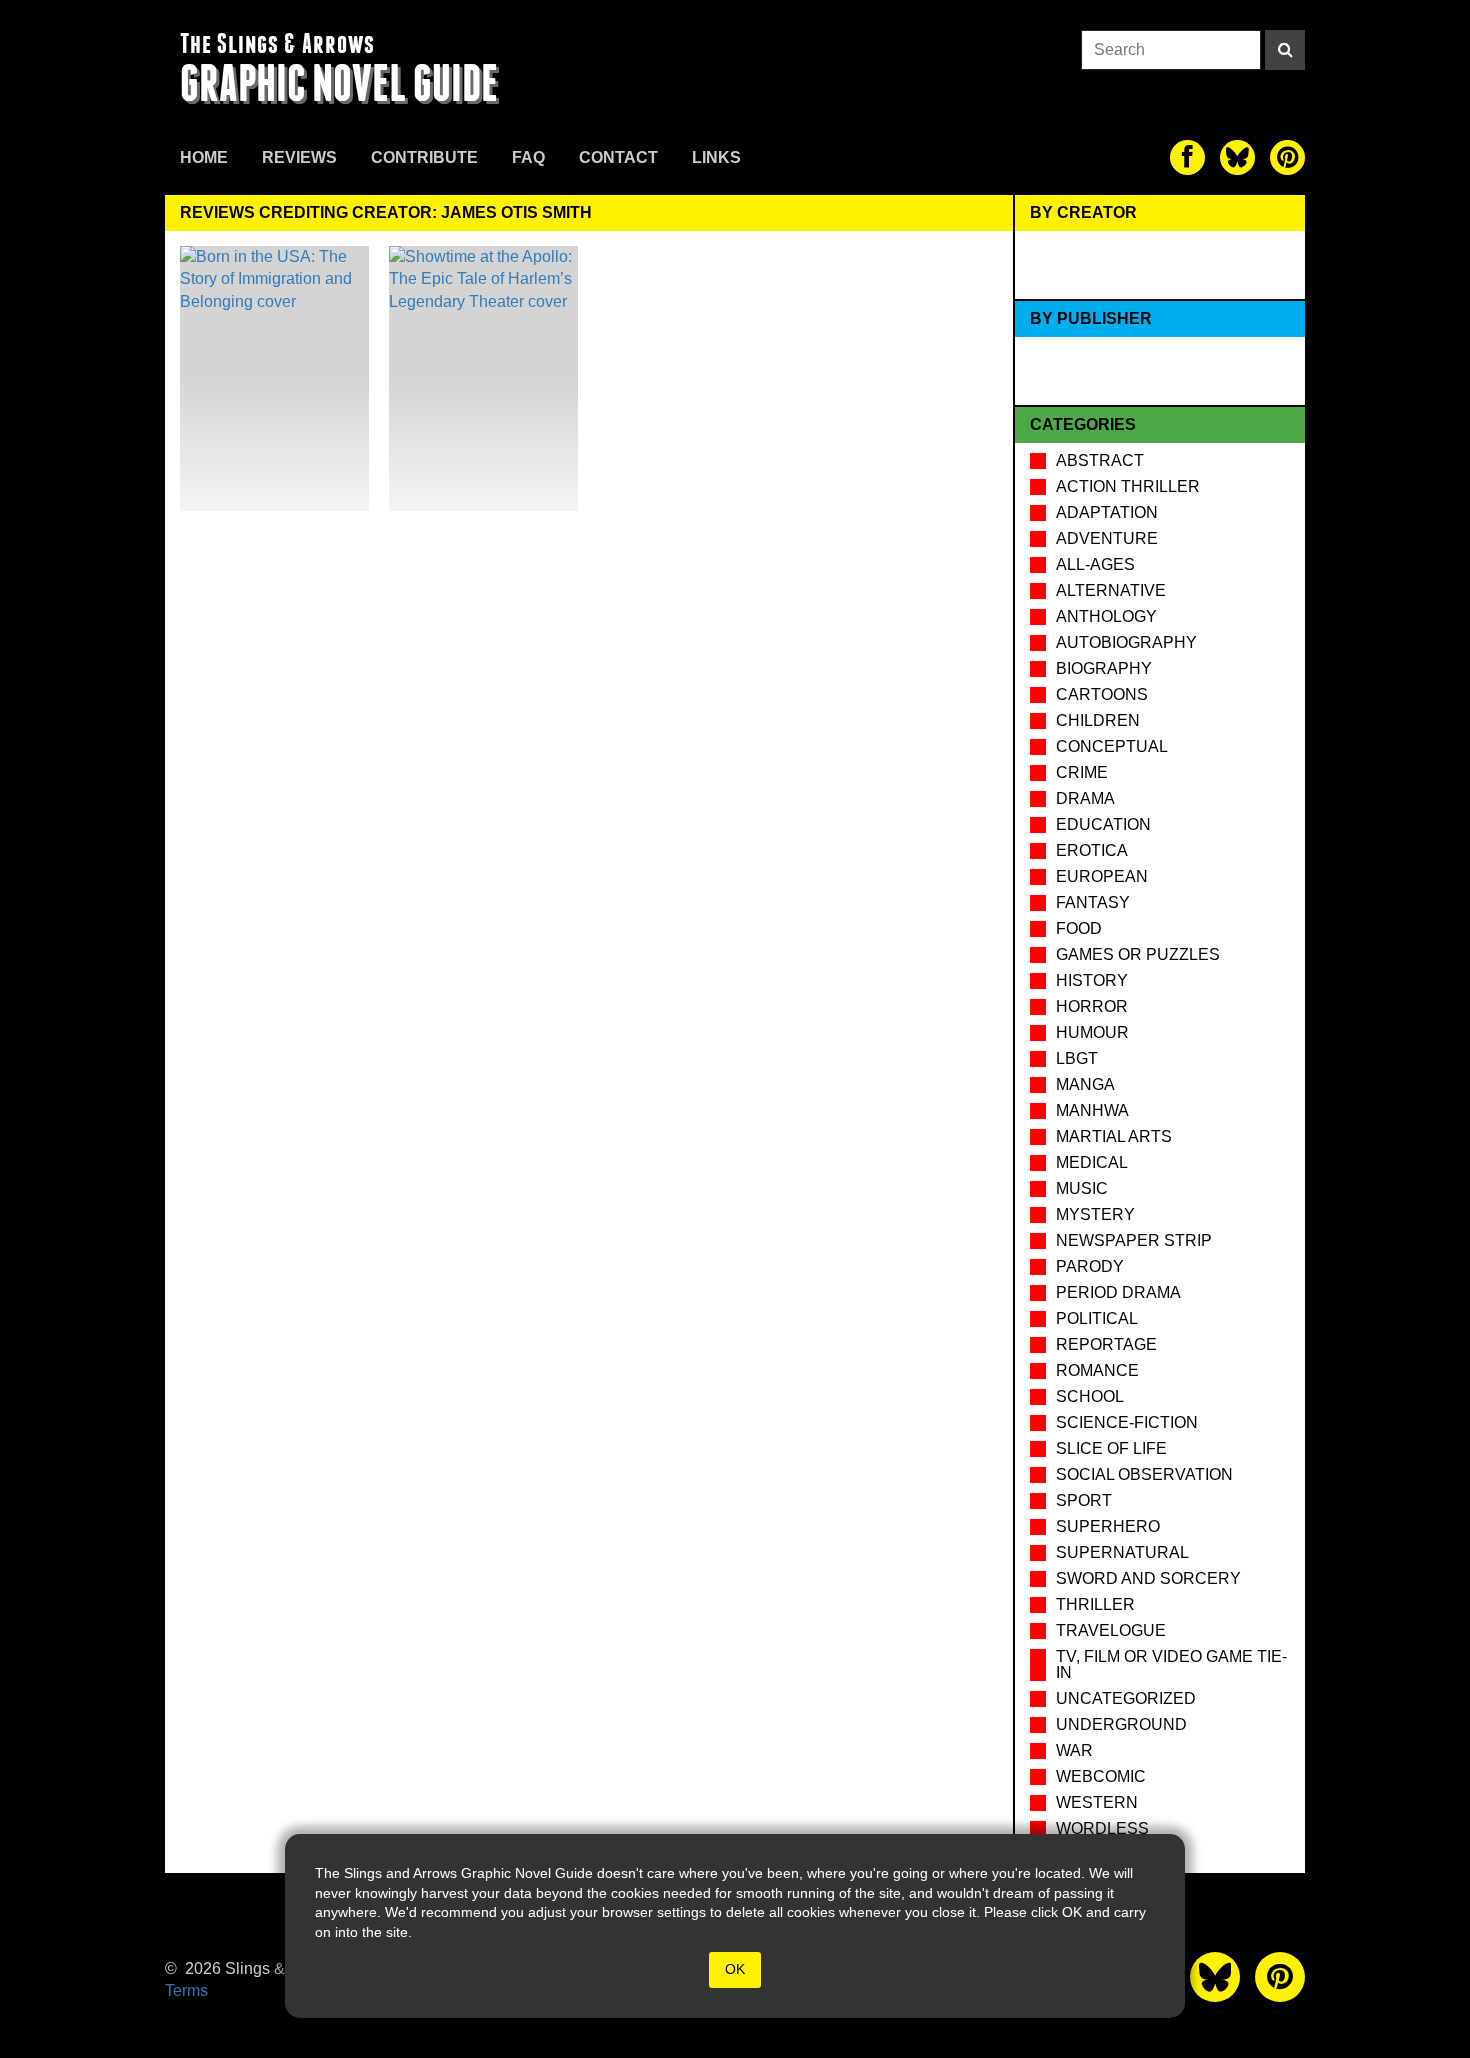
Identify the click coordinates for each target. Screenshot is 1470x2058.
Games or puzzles (1138, 954)
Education (1103, 824)
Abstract (1100, 460)
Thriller (1095, 1604)
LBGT (1077, 1058)
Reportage (1106, 1344)
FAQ (528, 157)
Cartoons (1102, 694)
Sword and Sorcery (1148, 1578)
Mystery (1095, 1214)
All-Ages (1095, 564)
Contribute (424, 157)
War (1074, 1750)
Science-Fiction (1127, 1422)
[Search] (1285, 50)
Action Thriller (1128, 486)
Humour (1092, 1032)
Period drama (1118, 1292)
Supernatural (1122, 1552)
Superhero (1108, 1526)
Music (1082, 1188)
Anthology (1106, 616)
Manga (1085, 1084)
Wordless (1102, 1828)
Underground (1121, 1724)
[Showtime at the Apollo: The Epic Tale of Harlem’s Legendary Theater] (483, 378)
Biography (1104, 668)
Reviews (299, 157)
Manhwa (1092, 1110)
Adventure (1107, 538)
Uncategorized (1126, 1698)
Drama (1085, 798)
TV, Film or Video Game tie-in (1171, 1664)
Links (716, 157)
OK (735, 1969)
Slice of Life (1111, 1448)
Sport (1084, 1500)
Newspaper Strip (1134, 1240)
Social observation (1144, 1474)
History (1092, 980)
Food (1079, 928)
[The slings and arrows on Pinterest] (1287, 157)
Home (204, 157)
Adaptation (1107, 512)
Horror (1092, 1006)
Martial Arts (1114, 1136)
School (1090, 1396)
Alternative (1111, 590)
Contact (618, 157)
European (1102, 876)
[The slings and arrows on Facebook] (1187, 157)
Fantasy (1093, 902)
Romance (1097, 1370)
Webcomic (1101, 1776)
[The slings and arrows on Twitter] (1237, 157)
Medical (1092, 1162)
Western (1097, 1802)
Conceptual (1112, 746)
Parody (1090, 1266)
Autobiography (1126, 642)
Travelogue (1111, 1630)
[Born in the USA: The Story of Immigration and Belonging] (274, 378)
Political (1097, 1318)
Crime (1082, 772)
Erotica (1092, 850)
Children (1098, 720)
